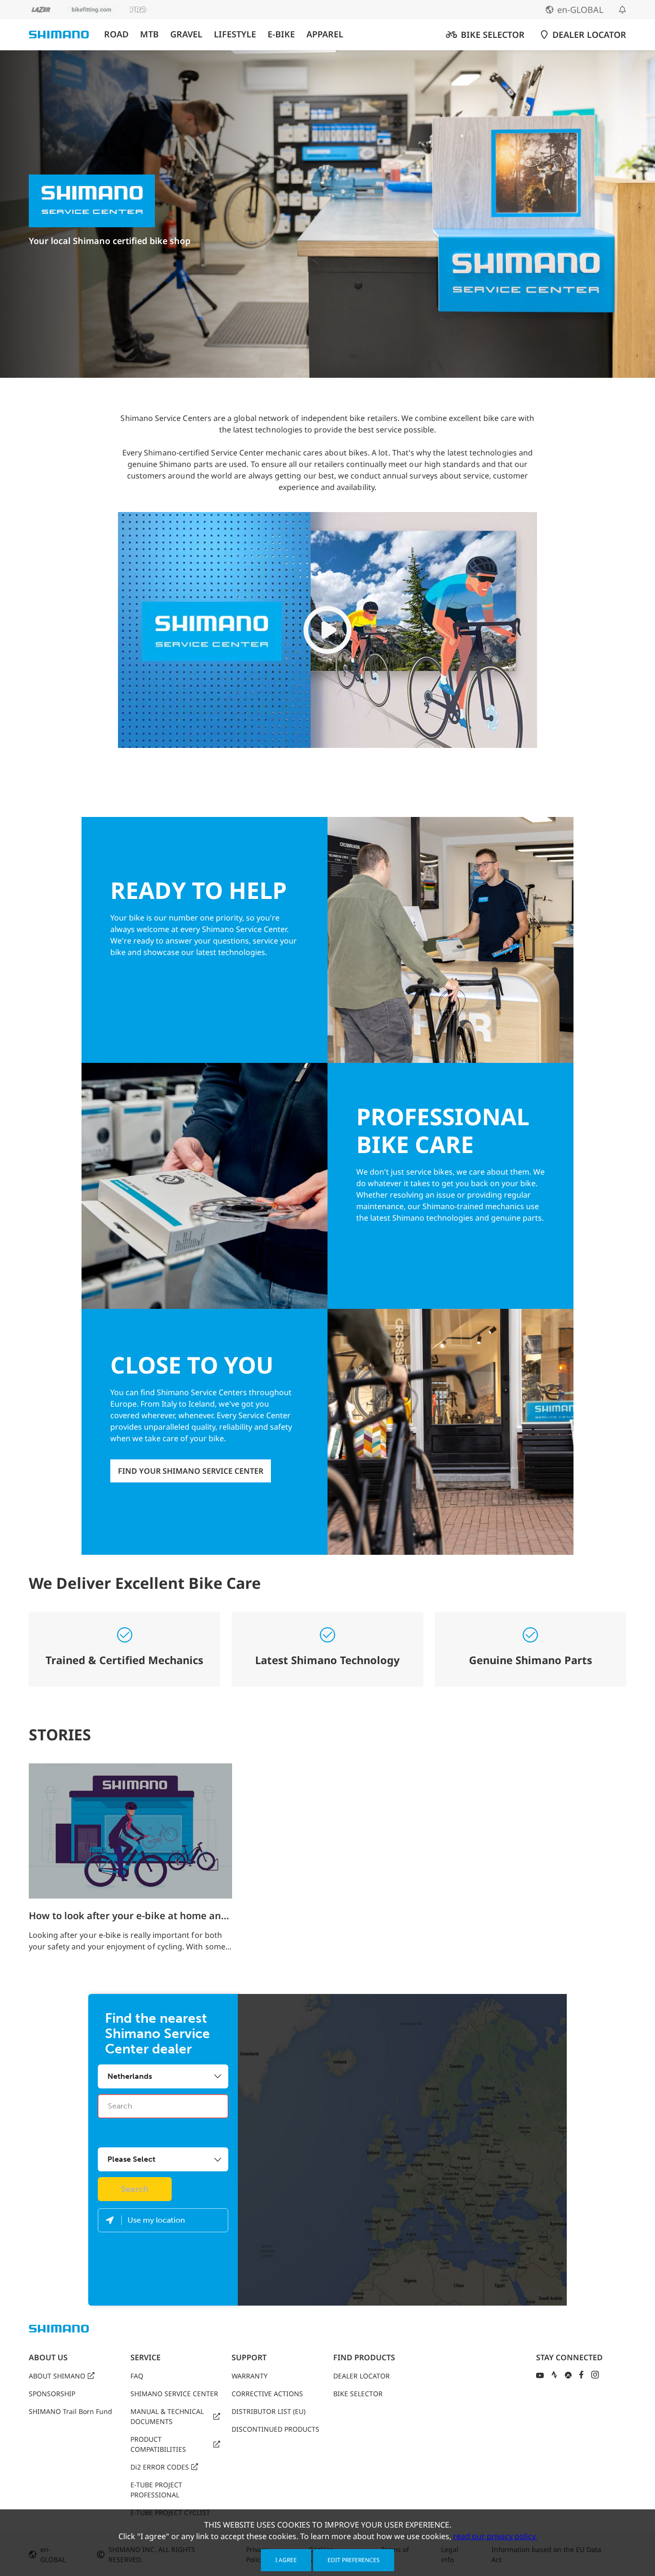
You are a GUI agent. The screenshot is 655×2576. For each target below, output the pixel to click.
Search (135, 2189)
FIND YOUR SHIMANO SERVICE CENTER (191, 1471)
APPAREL (325, 34)
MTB (149, 34)
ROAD (116, 34)
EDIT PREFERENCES (354, 2560)
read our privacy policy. (495, 2536)
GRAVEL (186, 34)
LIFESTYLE (235, 34)
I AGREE (286, 2560)
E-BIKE (281, 34)
